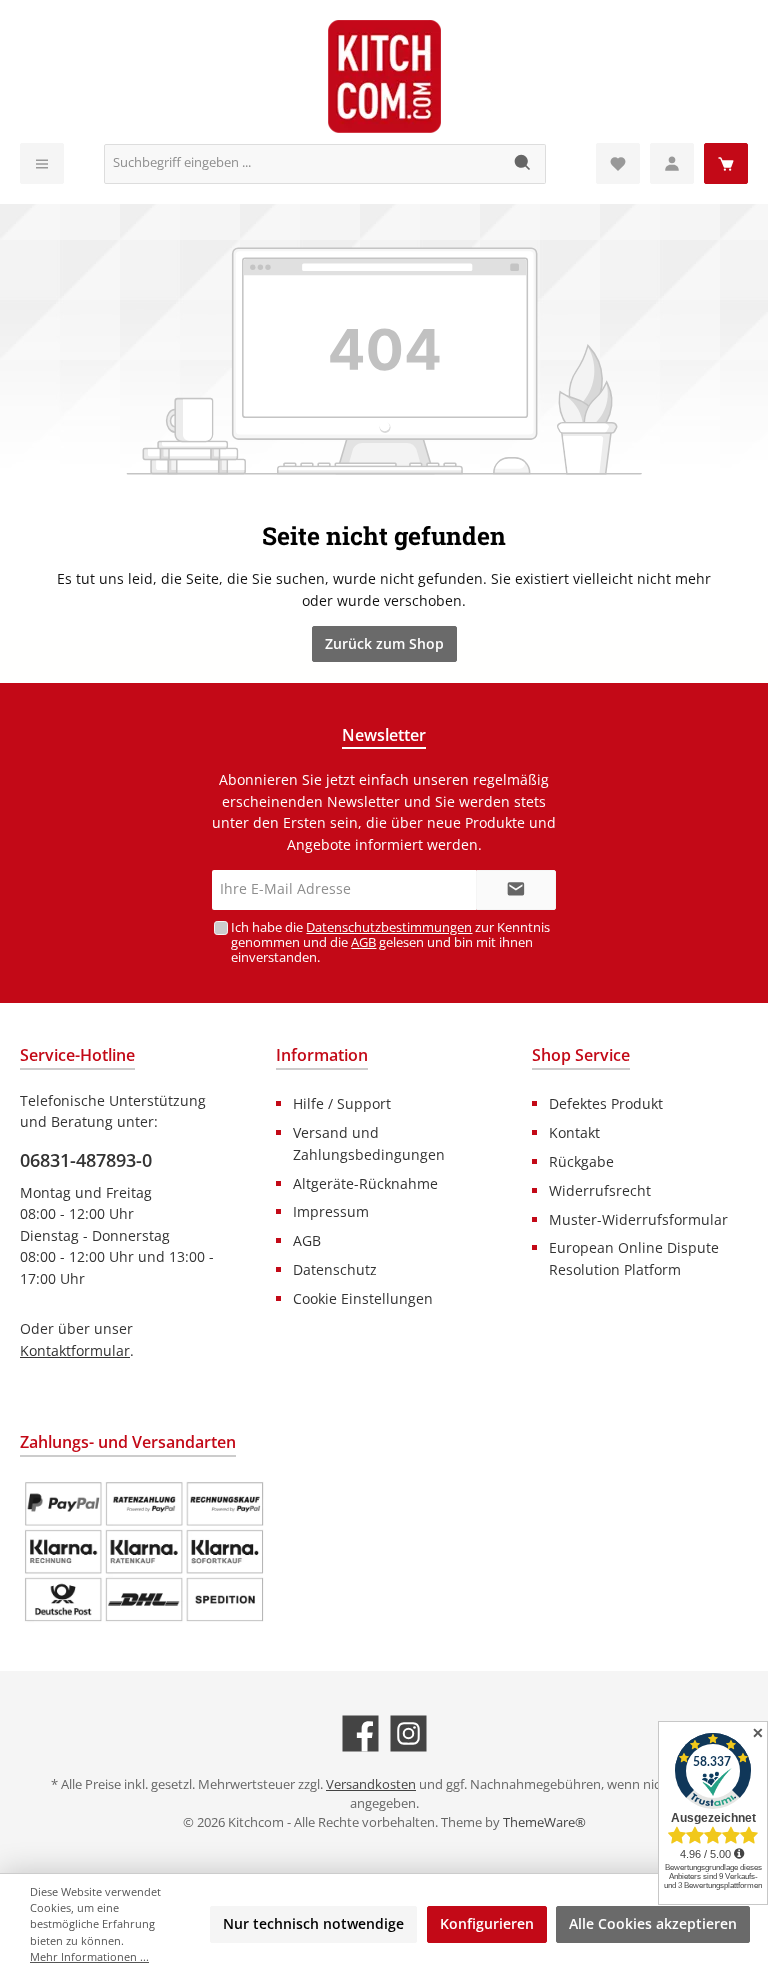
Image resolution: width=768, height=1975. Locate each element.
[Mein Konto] (672, 163)
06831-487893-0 (86, 1160)
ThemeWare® (544, 1822)
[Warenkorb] (726, 163)
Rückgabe (581, 1161)
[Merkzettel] (618, 163)
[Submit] (516, 890)
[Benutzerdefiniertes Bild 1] (144, 1552)
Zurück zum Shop (384, 643)
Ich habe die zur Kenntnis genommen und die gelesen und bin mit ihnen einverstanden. (390, 942)
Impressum (331, 1211)
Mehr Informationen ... (89, 1956)
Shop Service (581, 1055)
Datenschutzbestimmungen (389, 927)
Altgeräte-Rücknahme (365, 1183)
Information (322, 1055)
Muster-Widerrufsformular (638, 1219)
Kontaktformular (75, 1350)
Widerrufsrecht (600, 1190)
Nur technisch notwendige (313, 1923)
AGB (363, 942)
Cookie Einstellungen (363, 1298)
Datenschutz (335, 1269)
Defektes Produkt (606, 1103)
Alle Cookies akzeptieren (653, 1923)
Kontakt (574, 1132)
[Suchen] (523, 164)
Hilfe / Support (342, 1103)
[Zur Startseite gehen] (384, 76)
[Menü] (42, 163)
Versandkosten (371, 1784)
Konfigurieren (487, 1923)
